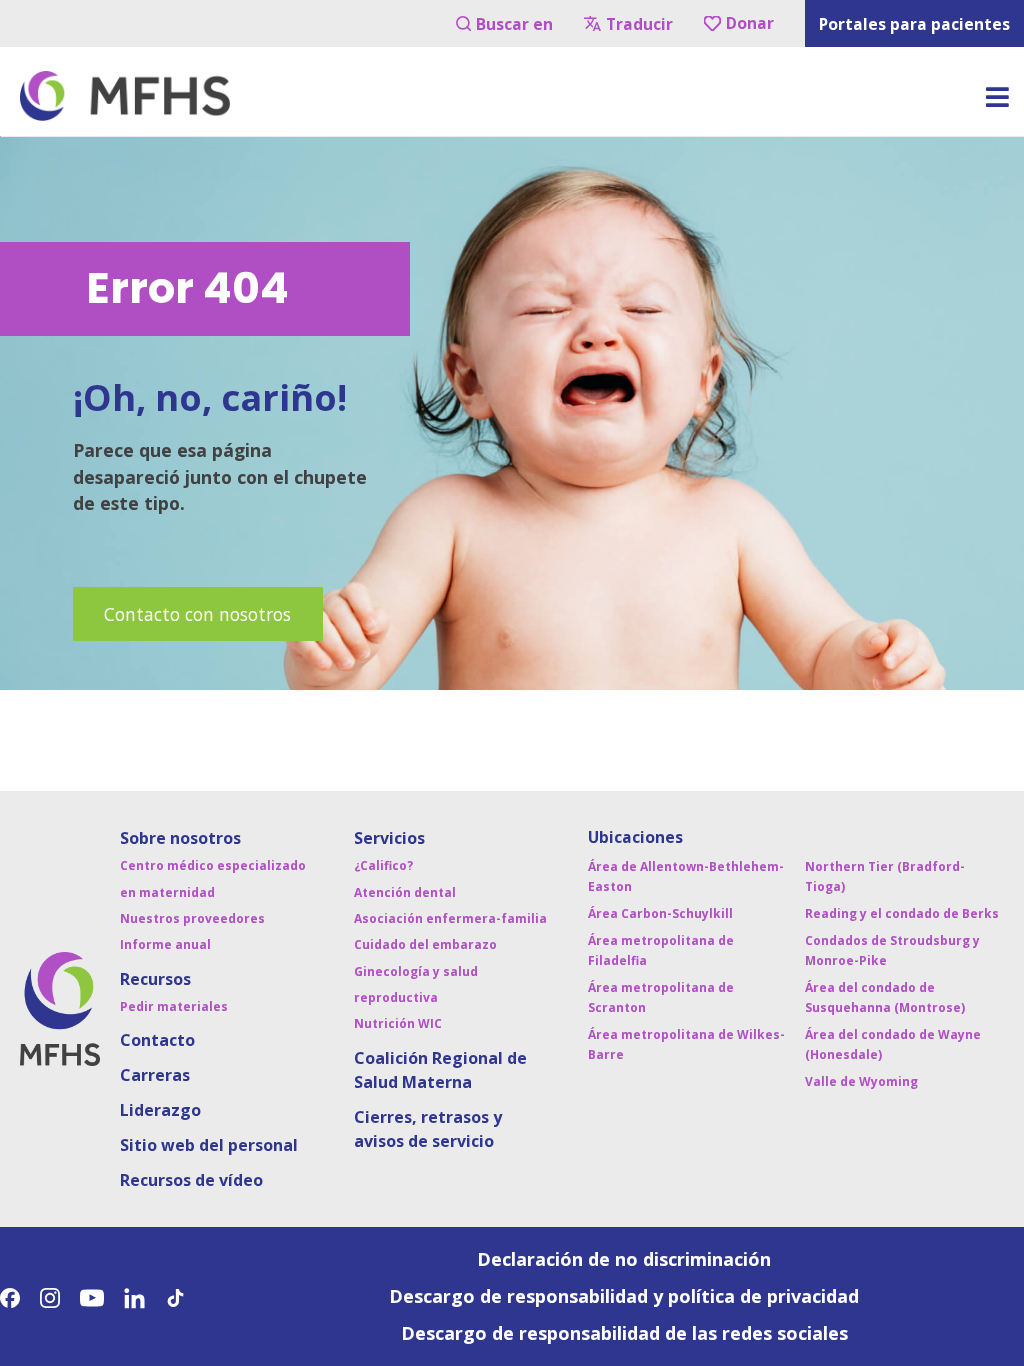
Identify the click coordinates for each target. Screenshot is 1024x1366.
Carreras (155, 1075)
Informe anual (165, 944)
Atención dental (405, 892)
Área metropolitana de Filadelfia (661, 950)
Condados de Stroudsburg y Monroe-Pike (892, 950)
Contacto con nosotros (197, 614)
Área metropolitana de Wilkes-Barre (686, 1044)
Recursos (155, 979)
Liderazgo (160, 1110)
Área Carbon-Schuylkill (660, 913)
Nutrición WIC (398, 1023)
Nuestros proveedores (192, 918)
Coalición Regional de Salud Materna (440, 1070)
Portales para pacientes (914, 24)
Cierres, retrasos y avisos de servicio (428, 1129)
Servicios (389, 838)
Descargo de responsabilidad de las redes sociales (624, 1333)
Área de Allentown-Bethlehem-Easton (686, 876)
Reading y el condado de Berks (902, 913)
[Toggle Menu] (997, 104)
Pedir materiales (174, 1006)
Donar (750, 23)
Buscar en (514, 24)
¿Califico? (383, 865)
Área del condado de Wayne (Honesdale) (893, 1044)
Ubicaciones (635, 837)
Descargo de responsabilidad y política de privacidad (624, 1296)
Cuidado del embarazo (425, 944)
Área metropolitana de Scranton (661, 997)
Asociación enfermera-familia (450, 918)
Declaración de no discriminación (624, 1259)
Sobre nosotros (180, 838)
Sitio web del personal (209, 1145)
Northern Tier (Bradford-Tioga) (885, 876)
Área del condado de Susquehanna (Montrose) (885, 997)
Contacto (157, 1040)
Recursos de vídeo (191, 1180)
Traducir (639, 24)
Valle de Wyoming (861, 1081)
